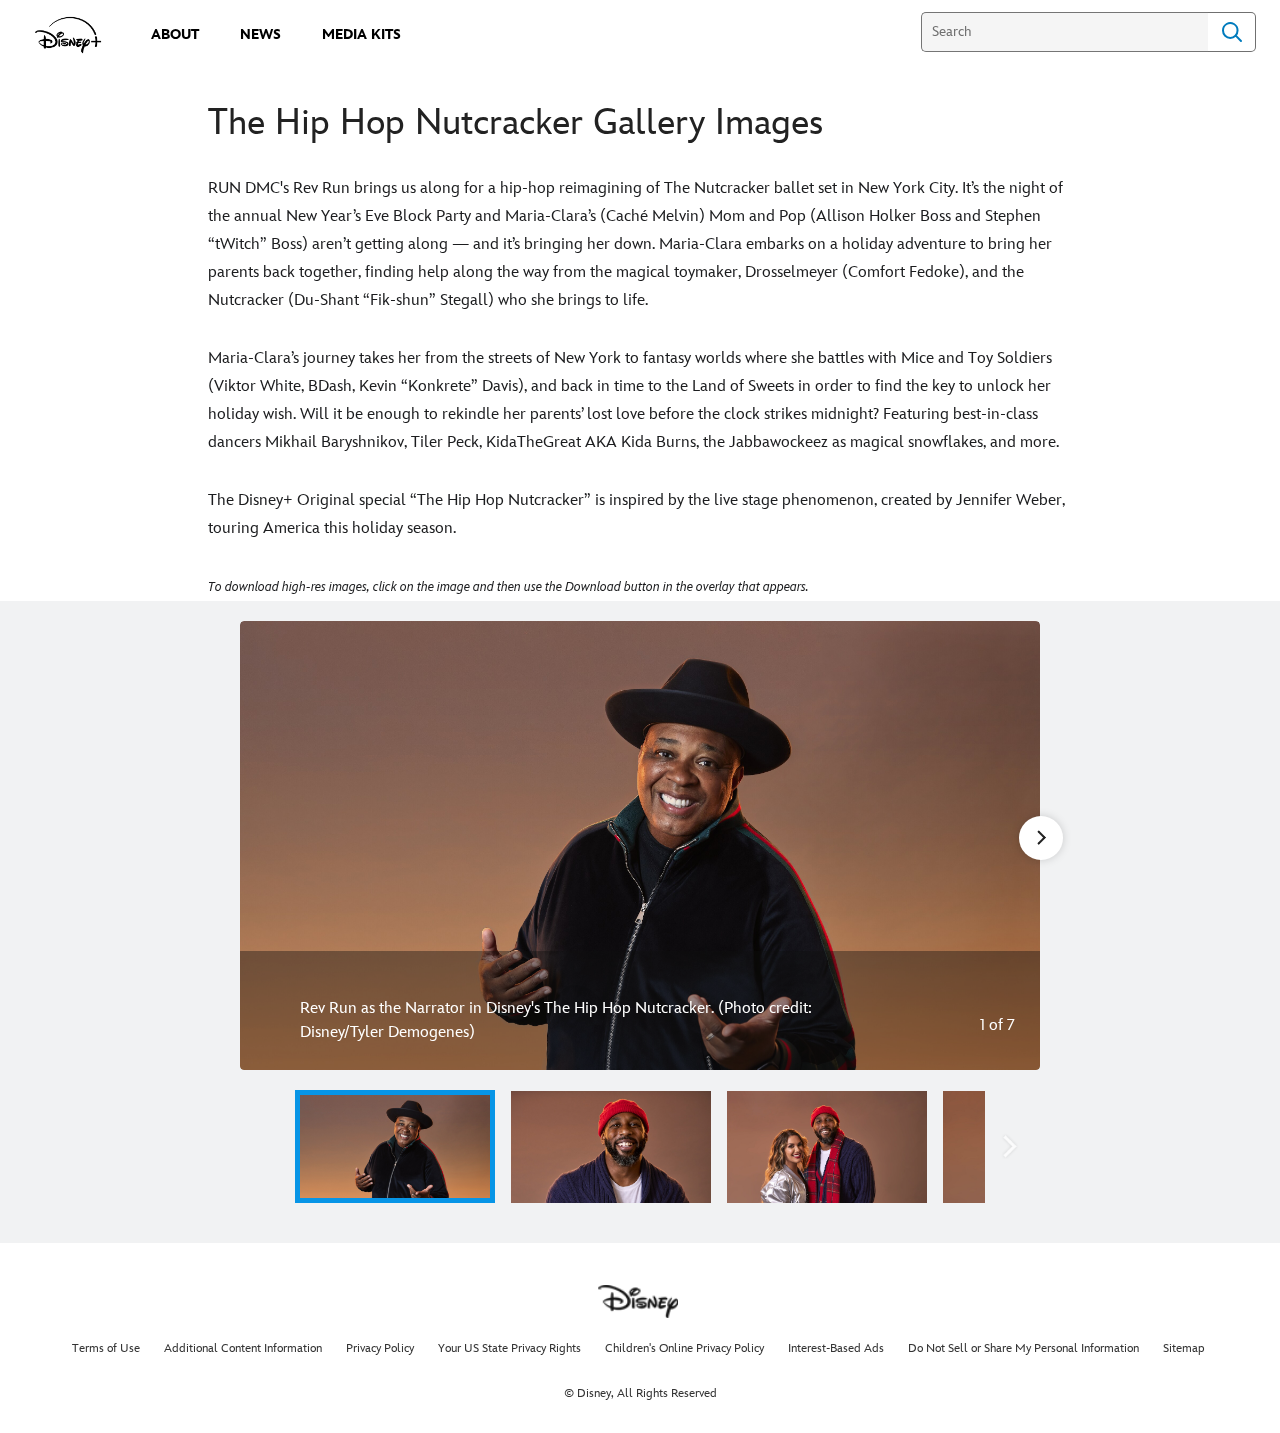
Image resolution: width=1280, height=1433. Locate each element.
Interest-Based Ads (836, 1348)
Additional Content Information (243, 1348)
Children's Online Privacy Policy (684, 1348)
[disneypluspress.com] (68, 35)
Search (1232, 32)
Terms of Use (106, 1348)
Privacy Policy (380, 1348)
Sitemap (1184, 1348)
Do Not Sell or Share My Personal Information (1023, 1348)
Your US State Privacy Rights (509, 1348)
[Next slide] (1009, 845)
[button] (270, 1146)
